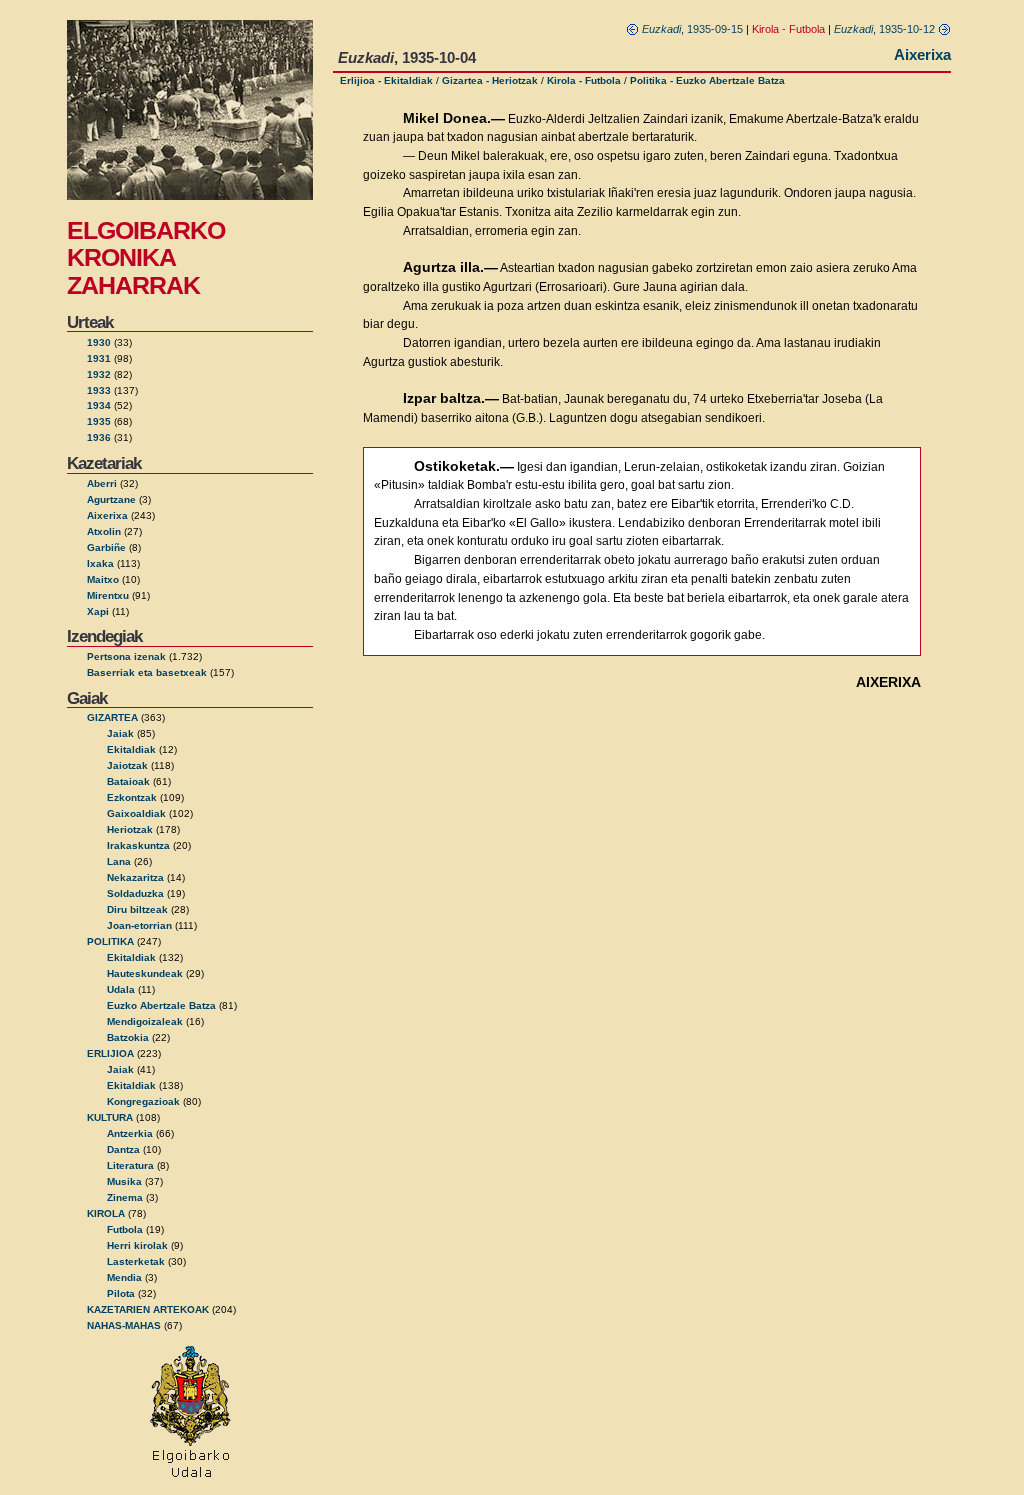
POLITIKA (110, 941)
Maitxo (103, 579)
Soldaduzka (135, 893)
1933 (99, 390)
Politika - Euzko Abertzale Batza (707, 80)
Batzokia (128, 1037)
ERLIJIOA (110, 1053)
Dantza (123, 1149)
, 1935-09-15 (692, 29)
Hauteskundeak (145, 973)
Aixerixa (107, 515)
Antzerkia (130, 1133)
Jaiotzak (127, 765)
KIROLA (106, 1213)
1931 (99, 358)
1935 (99, 421)
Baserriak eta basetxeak (147, 672)
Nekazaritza (135, 877)
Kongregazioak (143, 1101)
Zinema (125, 1197)
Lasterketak (136, 1261)
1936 (99, 437)
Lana (119, 861)
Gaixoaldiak (136, 813)
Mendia (124, 1277)
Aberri (102, 483)
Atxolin (104, 531)
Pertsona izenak (126, 656)
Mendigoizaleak (145, 1021)
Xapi (98, 611)
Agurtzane (111, 499)
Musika (124, 1181)
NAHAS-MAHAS (124, 1325)
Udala (121, 989)
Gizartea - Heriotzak (490, 80)
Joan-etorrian (139, 925)
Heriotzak (130, 829)
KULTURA (110, 1117)
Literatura (130, 1165)
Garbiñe (106, 547)
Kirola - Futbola (584, 80)
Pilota (121, 1293)
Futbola (125, 1229)
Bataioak (128, 781)
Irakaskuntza (138, 845)
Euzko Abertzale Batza (161, 1005)
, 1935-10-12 (886, 29)
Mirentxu (108, 595)
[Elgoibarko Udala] (190, 1479)
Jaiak (120, 733)
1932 (99, 374)
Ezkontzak (132, 797)
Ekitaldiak (131, 749)
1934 (99, 405)
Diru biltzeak (137, 909)
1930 (99, 342)
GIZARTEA (112, 717)
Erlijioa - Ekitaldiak (386, 80)
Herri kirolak (137, 1245)
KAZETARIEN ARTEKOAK (148, 1309)
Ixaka (100, 563)
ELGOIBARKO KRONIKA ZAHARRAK (146, 257)
